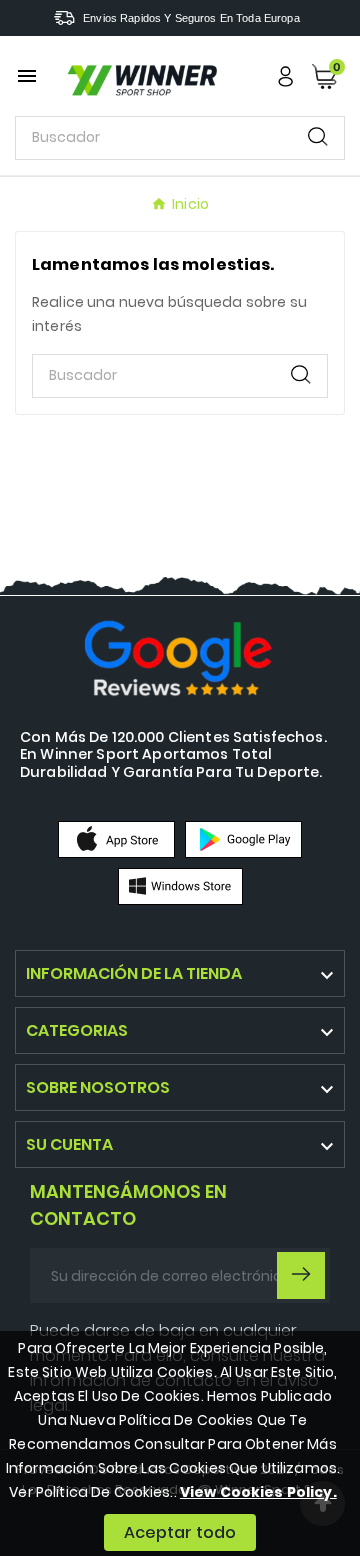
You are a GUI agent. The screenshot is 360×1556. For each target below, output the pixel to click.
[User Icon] (285, 76)
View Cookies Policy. (258, 1492)
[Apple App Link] (116, 839)
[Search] (318, 136)
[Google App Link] (243, 839)
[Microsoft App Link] (180, 886)
